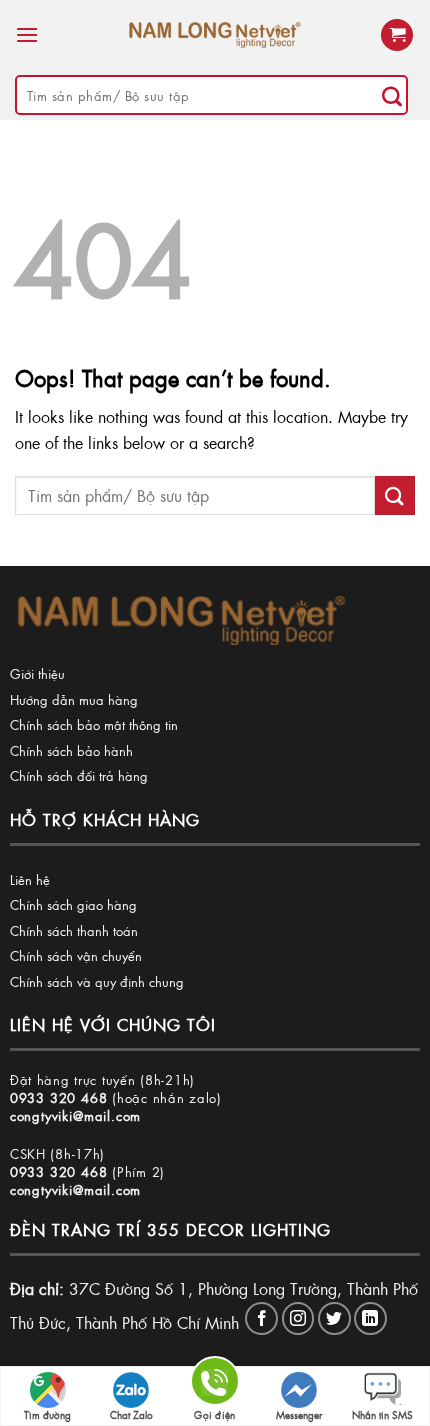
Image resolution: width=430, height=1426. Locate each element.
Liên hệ (30, 879)
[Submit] (392, 95)
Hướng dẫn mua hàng (74, 699)
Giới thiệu (37, 673)
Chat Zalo (131, 1415)
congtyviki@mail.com (75, 1115)
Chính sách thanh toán (74, 930)
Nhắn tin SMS (382, 1415)
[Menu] (27, 34)
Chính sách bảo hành (71, 750)
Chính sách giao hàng (73, 904)
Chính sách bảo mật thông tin (94, 724)
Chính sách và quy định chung (97, 981)
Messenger (299, 1415)
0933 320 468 (59, 1097)
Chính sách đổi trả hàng (79, 775)
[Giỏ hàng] (397, 35)
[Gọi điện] (215, 1384)
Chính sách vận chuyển (76, 955)
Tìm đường (47, 1415)
